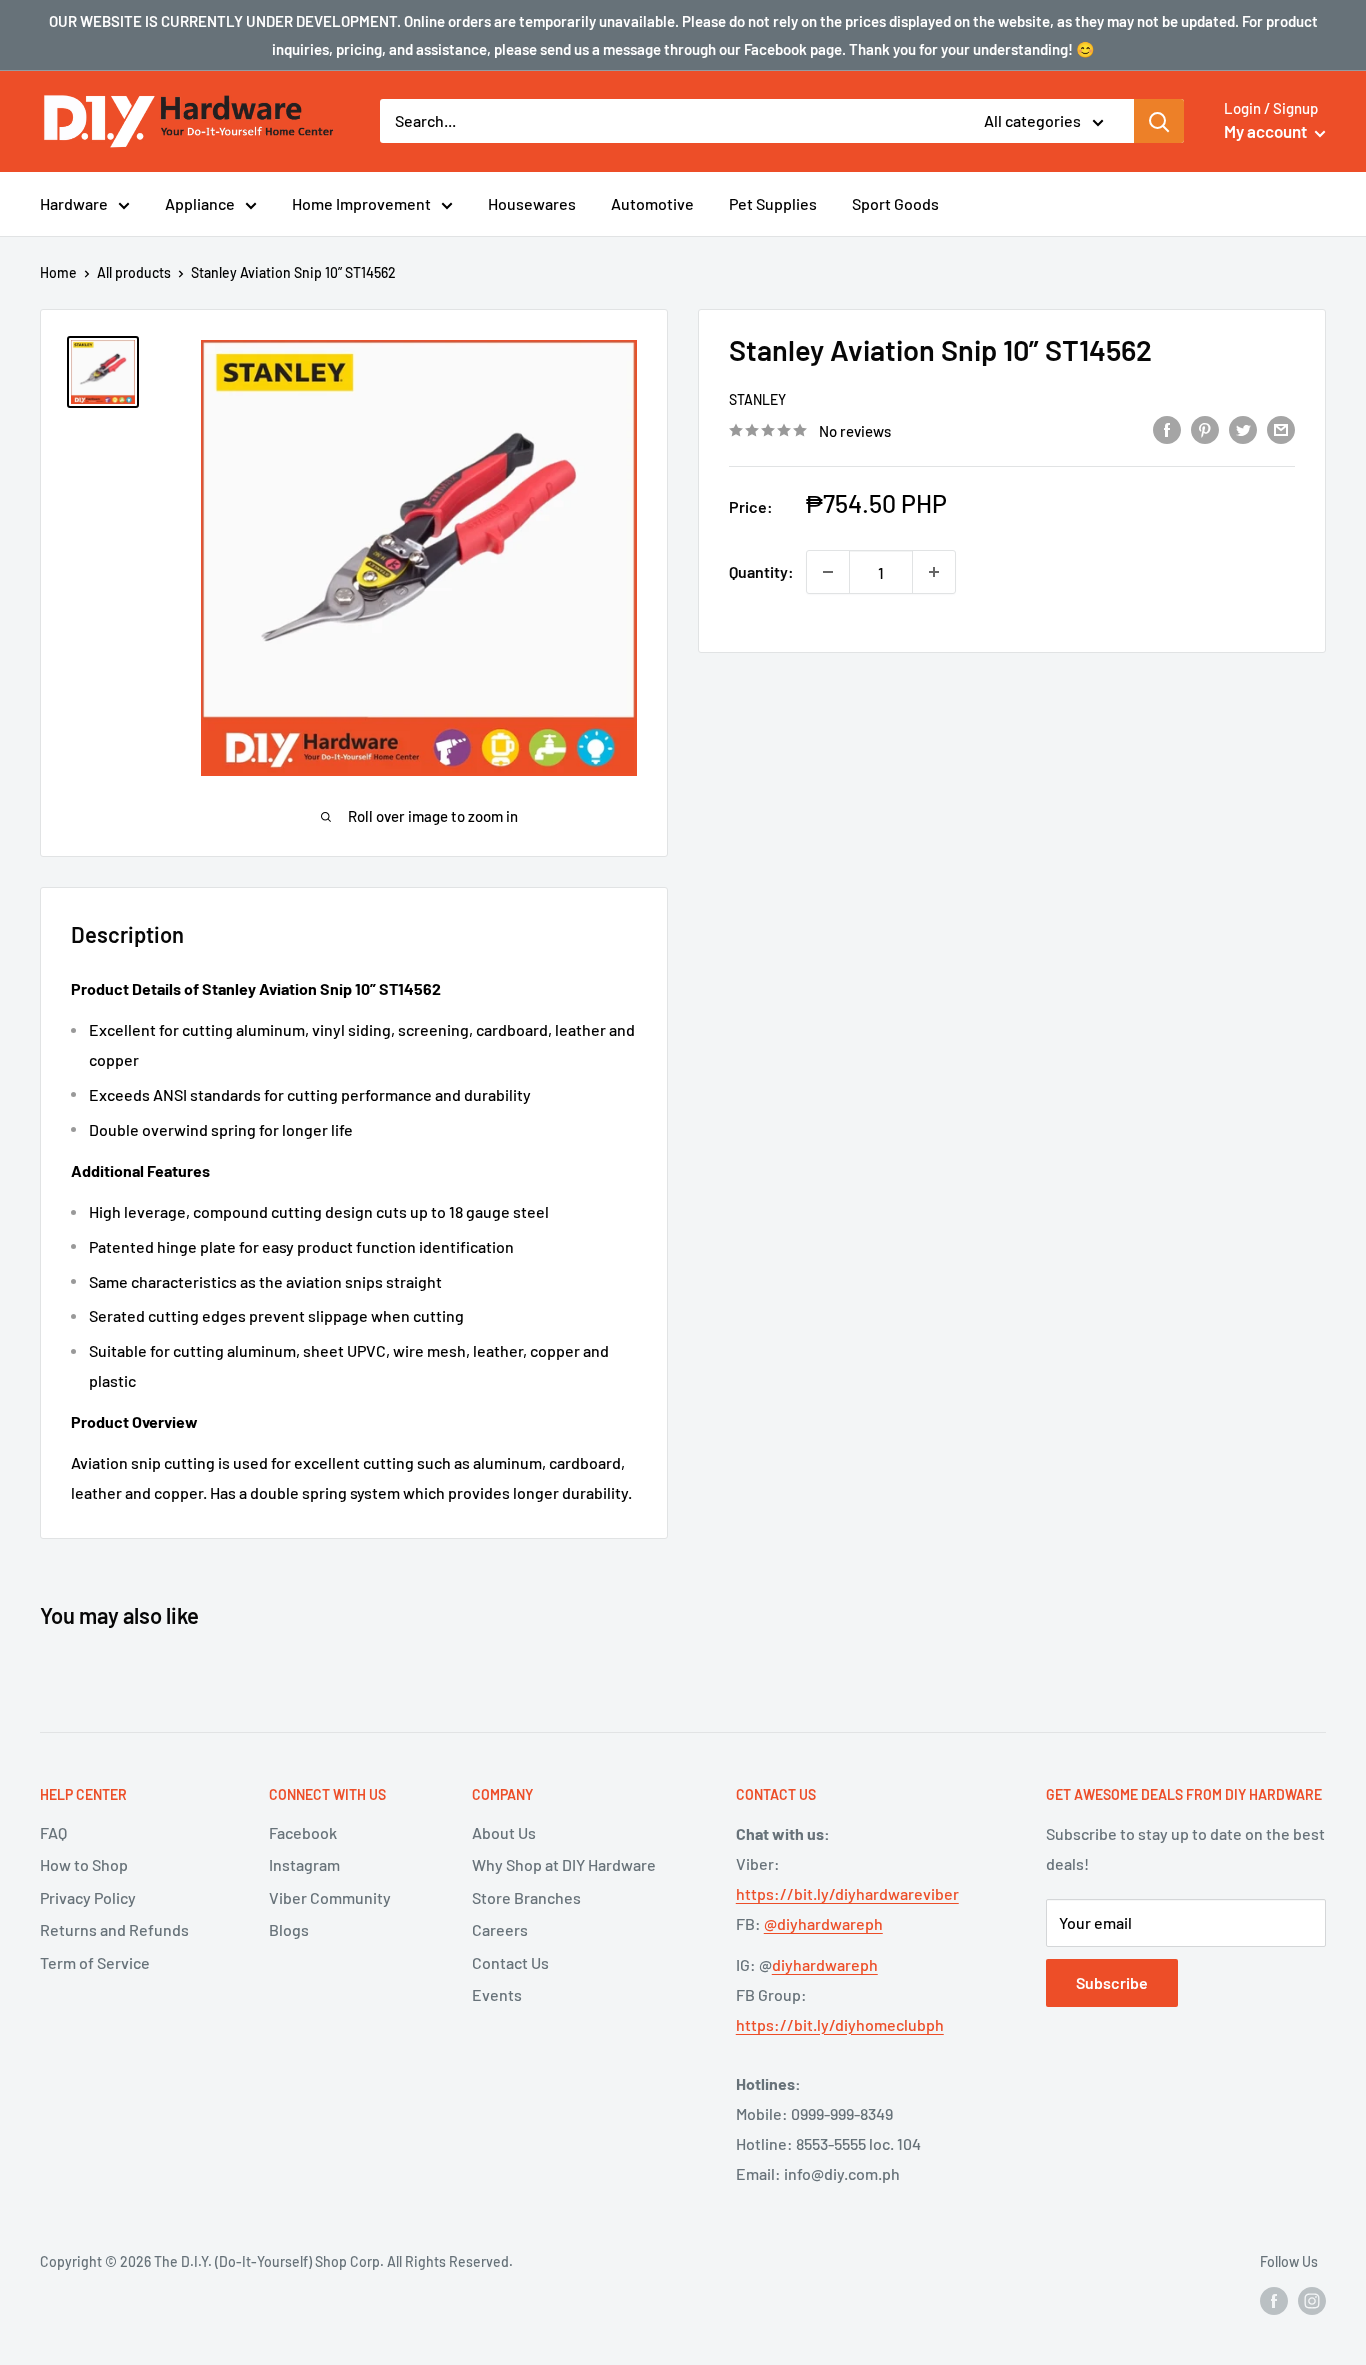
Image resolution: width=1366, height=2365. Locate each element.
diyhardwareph (825, 1964)
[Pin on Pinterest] (1205, 428)
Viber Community (330, 1897)
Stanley (757, 399)
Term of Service (95, 1962)
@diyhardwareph (823, 1923)
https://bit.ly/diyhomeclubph (840, 2024)
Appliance (200, 203)
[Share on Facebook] (1167, 428)
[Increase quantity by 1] (934, 572)
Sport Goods (895, 203)
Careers (500, 1929)
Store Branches (526, 1897)
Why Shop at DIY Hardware (564, 1864)
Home (58, 272)
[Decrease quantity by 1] (828, 572)
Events (497, 1994)
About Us (504, 1832)
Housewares (532, 203)
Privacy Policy (88, 1897)
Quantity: (761, 571)
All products (134, 272)
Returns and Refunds (114, 1929)
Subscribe (1112, 1982)
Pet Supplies (773, 203)
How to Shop (84, 1864)
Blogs (289, 1929)
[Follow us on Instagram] (1312, 2300)
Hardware (74, 203)
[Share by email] (1281, 428)
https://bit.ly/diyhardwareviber (847, 1893)
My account (1267, 131)
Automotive (652, 203)
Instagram (304, 1864)
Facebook (303, 1832)
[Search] (1159, 121)
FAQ (53, 1832)
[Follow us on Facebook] (1274, 2300)
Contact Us (510, 1962)
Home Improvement (361, 203)
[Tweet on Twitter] (1243, 428)
